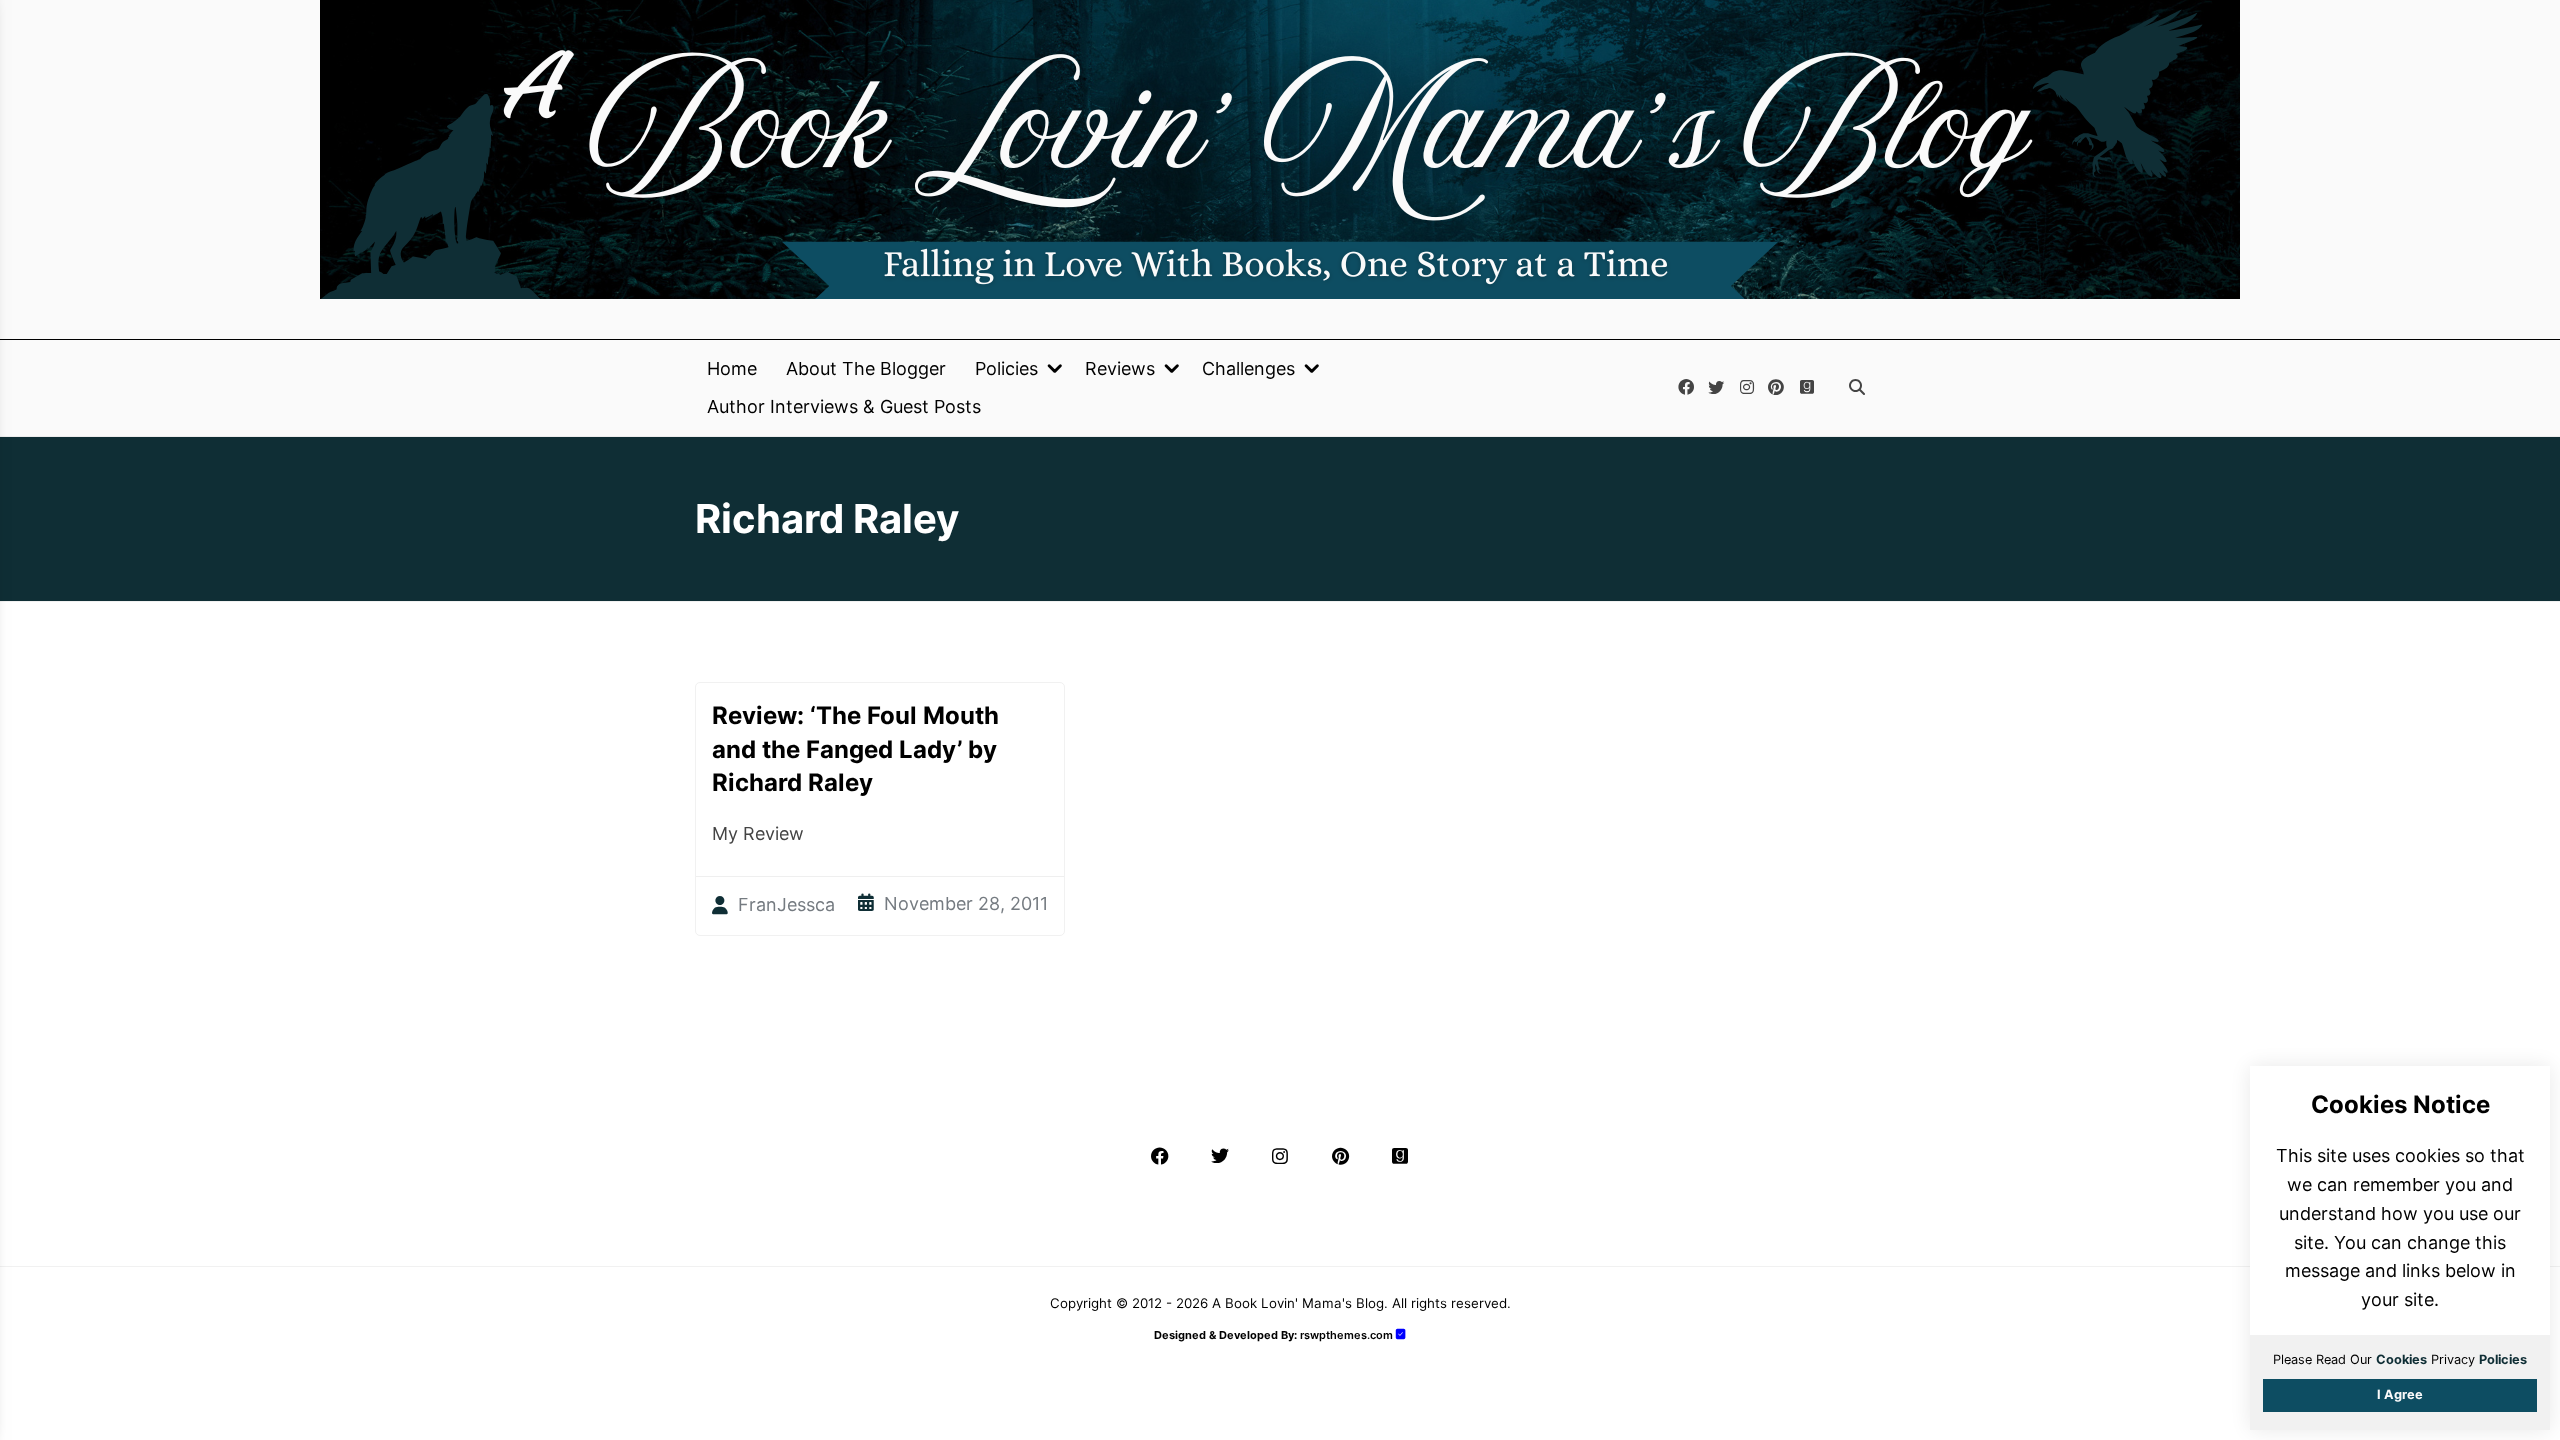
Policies (1006, 369)
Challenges (1248, 369)
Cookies (2401, 1359)
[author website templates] (1401, 1334)
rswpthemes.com (1346, 1335)
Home (732, 369)
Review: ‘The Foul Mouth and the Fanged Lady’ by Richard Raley (855, 749)
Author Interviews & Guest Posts (844, 407)
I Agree (2400, 1394)
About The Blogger (866, 369)
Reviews (1120, 369)
